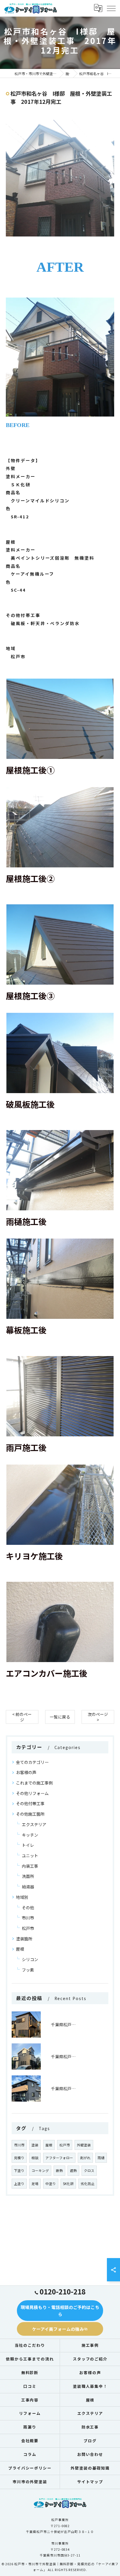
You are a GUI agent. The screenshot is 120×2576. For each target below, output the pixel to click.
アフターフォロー (59, 2158)
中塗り (51, 2184)
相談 (35, 2158)
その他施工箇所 (30, 1814)
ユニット (30, 1855)
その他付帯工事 (30, 1803)
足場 (35, 2184)
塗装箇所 (24, 1939)
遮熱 (73, 2171)
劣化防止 (88, 2184)
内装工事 (30, 1866)
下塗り (19, 2171)
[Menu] (111, 8)
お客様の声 (26, 1772)
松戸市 (28, 1928)
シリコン (30, 1959)
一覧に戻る (60, 1717)
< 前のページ (22, 1717)
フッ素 (28, 1970)
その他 (28, 1908)
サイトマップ (90, 2482)
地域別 (22, 1897)
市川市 (28, 1918)
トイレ (28, 1845)
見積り (19, 2158)
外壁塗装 (84, 2145)
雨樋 (101, 2158)
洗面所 (28, 1876)
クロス (89, 2171)
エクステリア (34, 1824)
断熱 (59, 2171)
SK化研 (68, 2184)
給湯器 (28, 1887)
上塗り (19, 2184)
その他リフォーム (32, 1793)
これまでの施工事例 (34, 1783)
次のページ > (98, 1717)
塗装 (35, 2145)
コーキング (40, 2171)
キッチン (30, 1835)
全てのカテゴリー (32, 1762)
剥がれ (85, 2158)
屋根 (20, 1949)
